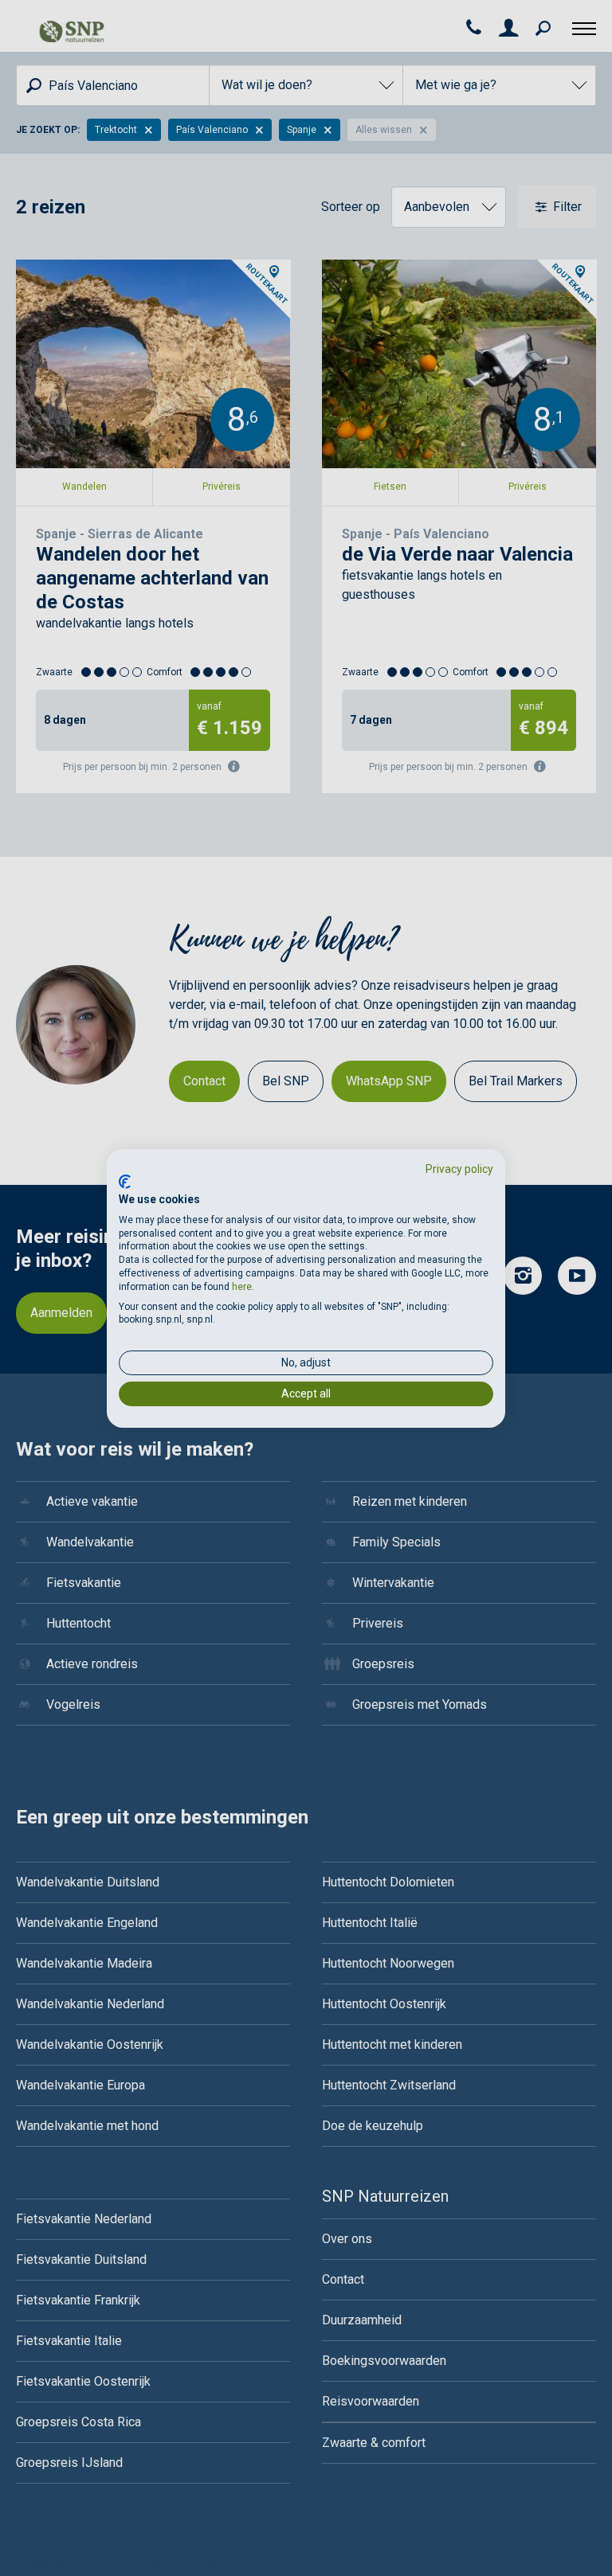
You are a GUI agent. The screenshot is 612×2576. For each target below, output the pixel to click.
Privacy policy (459, 1168)
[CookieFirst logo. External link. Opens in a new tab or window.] (125, 1182)
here (242, 1287)
